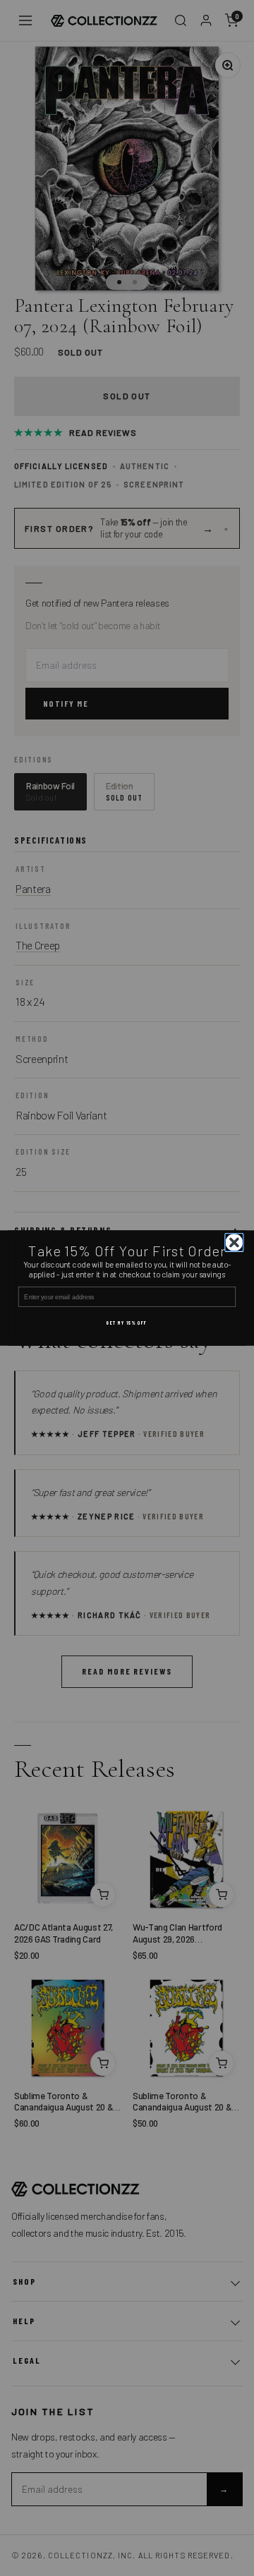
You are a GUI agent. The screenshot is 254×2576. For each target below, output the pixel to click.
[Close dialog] (235, 1243)
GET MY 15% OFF (127, 1323)
